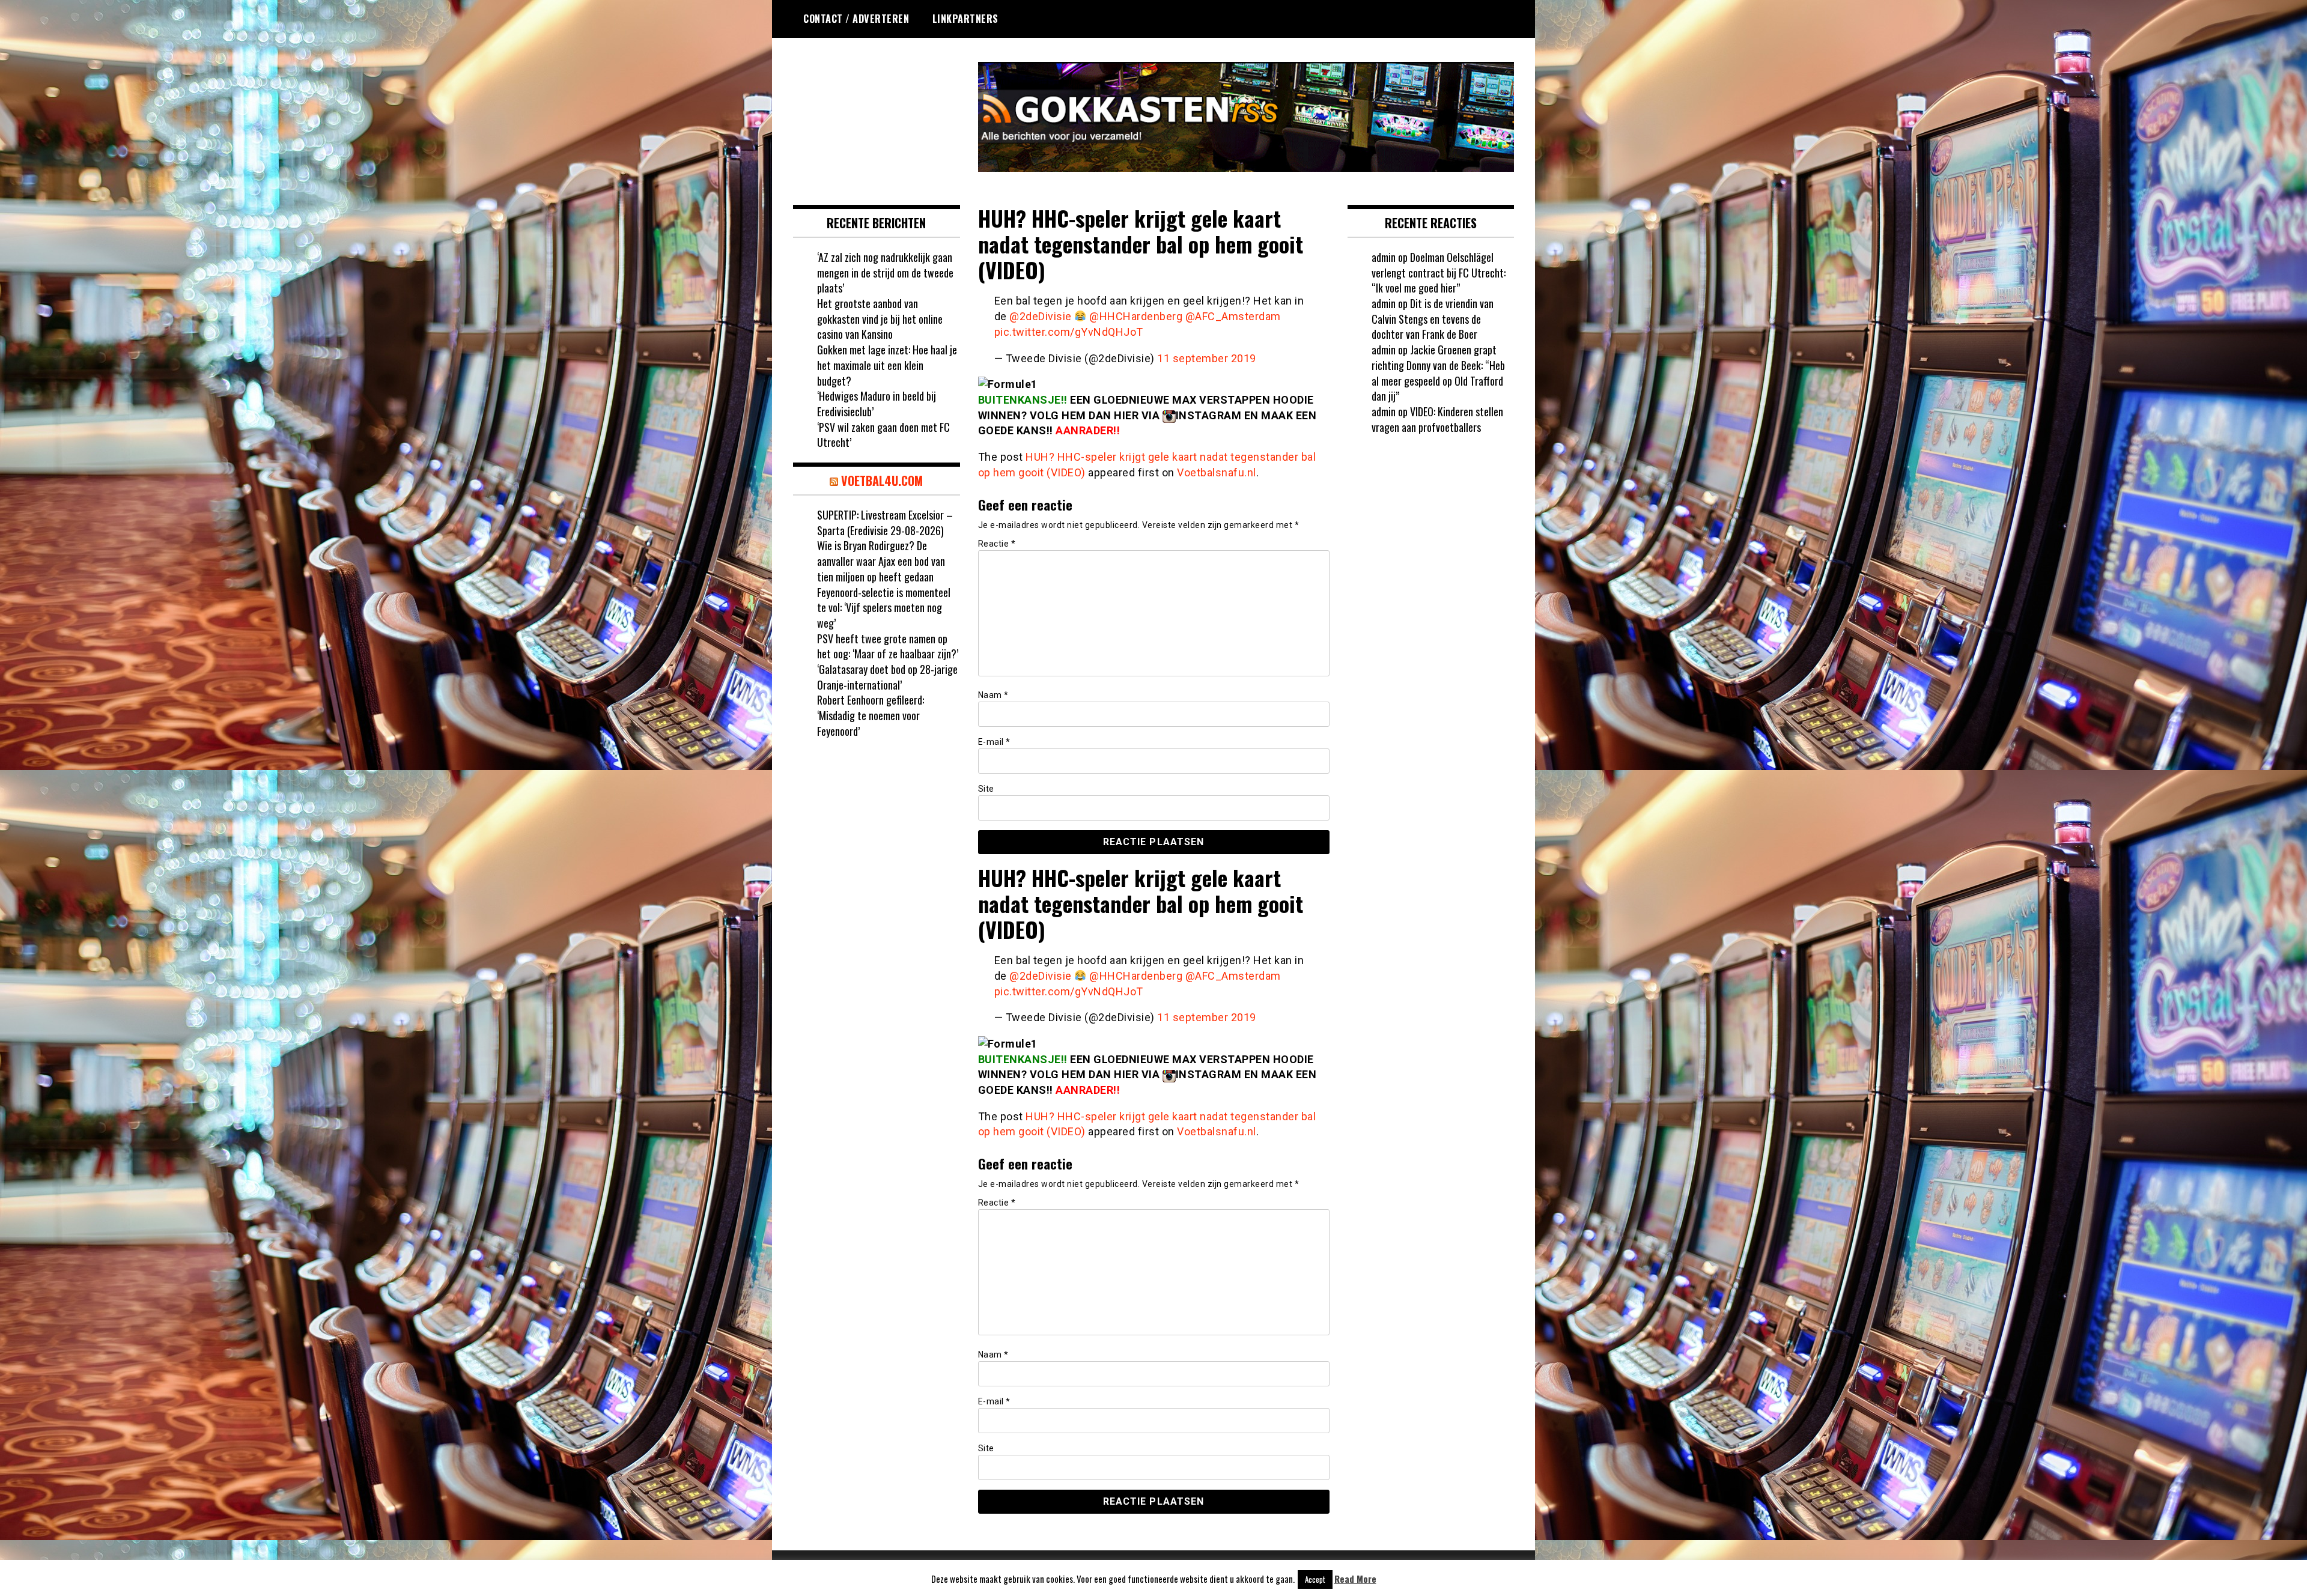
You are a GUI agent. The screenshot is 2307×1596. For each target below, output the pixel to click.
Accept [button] (1315, 1579)
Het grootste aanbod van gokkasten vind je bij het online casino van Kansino (880, 319)
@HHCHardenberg (1136, 316)
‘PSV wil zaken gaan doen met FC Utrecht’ (883, 435)
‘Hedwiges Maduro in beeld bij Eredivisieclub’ (877, 404)
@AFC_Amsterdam (1233, 316)
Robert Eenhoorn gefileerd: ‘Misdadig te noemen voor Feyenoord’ (871, 715)
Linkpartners (965, 19)
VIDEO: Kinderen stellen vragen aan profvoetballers (1437, 419)
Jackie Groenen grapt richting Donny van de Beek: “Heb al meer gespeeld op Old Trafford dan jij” (1438, 373)
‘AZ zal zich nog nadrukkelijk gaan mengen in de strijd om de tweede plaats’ (885, 272)
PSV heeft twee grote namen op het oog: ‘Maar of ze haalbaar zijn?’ (888, 646)
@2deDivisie (1041, 316)
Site (986, 789)
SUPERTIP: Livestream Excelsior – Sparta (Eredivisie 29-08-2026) (885, 523)
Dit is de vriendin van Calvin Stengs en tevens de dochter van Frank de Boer (1433, 319)
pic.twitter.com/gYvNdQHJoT (1069, 332)
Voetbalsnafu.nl (1217, 472)
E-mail (994, 742)
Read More (1355, 1579)
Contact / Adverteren (856, 19)
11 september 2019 (1207, 358)
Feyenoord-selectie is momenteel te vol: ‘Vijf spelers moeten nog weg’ (884, 608)
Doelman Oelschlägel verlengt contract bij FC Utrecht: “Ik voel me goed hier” (1439, 272)
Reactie (997, 544)
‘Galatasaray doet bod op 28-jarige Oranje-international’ (887, 677)
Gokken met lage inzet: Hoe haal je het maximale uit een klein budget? (887, 365)
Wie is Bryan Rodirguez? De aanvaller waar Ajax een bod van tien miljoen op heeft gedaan (881, 561)
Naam (993, 695)
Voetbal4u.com (882, 481)
